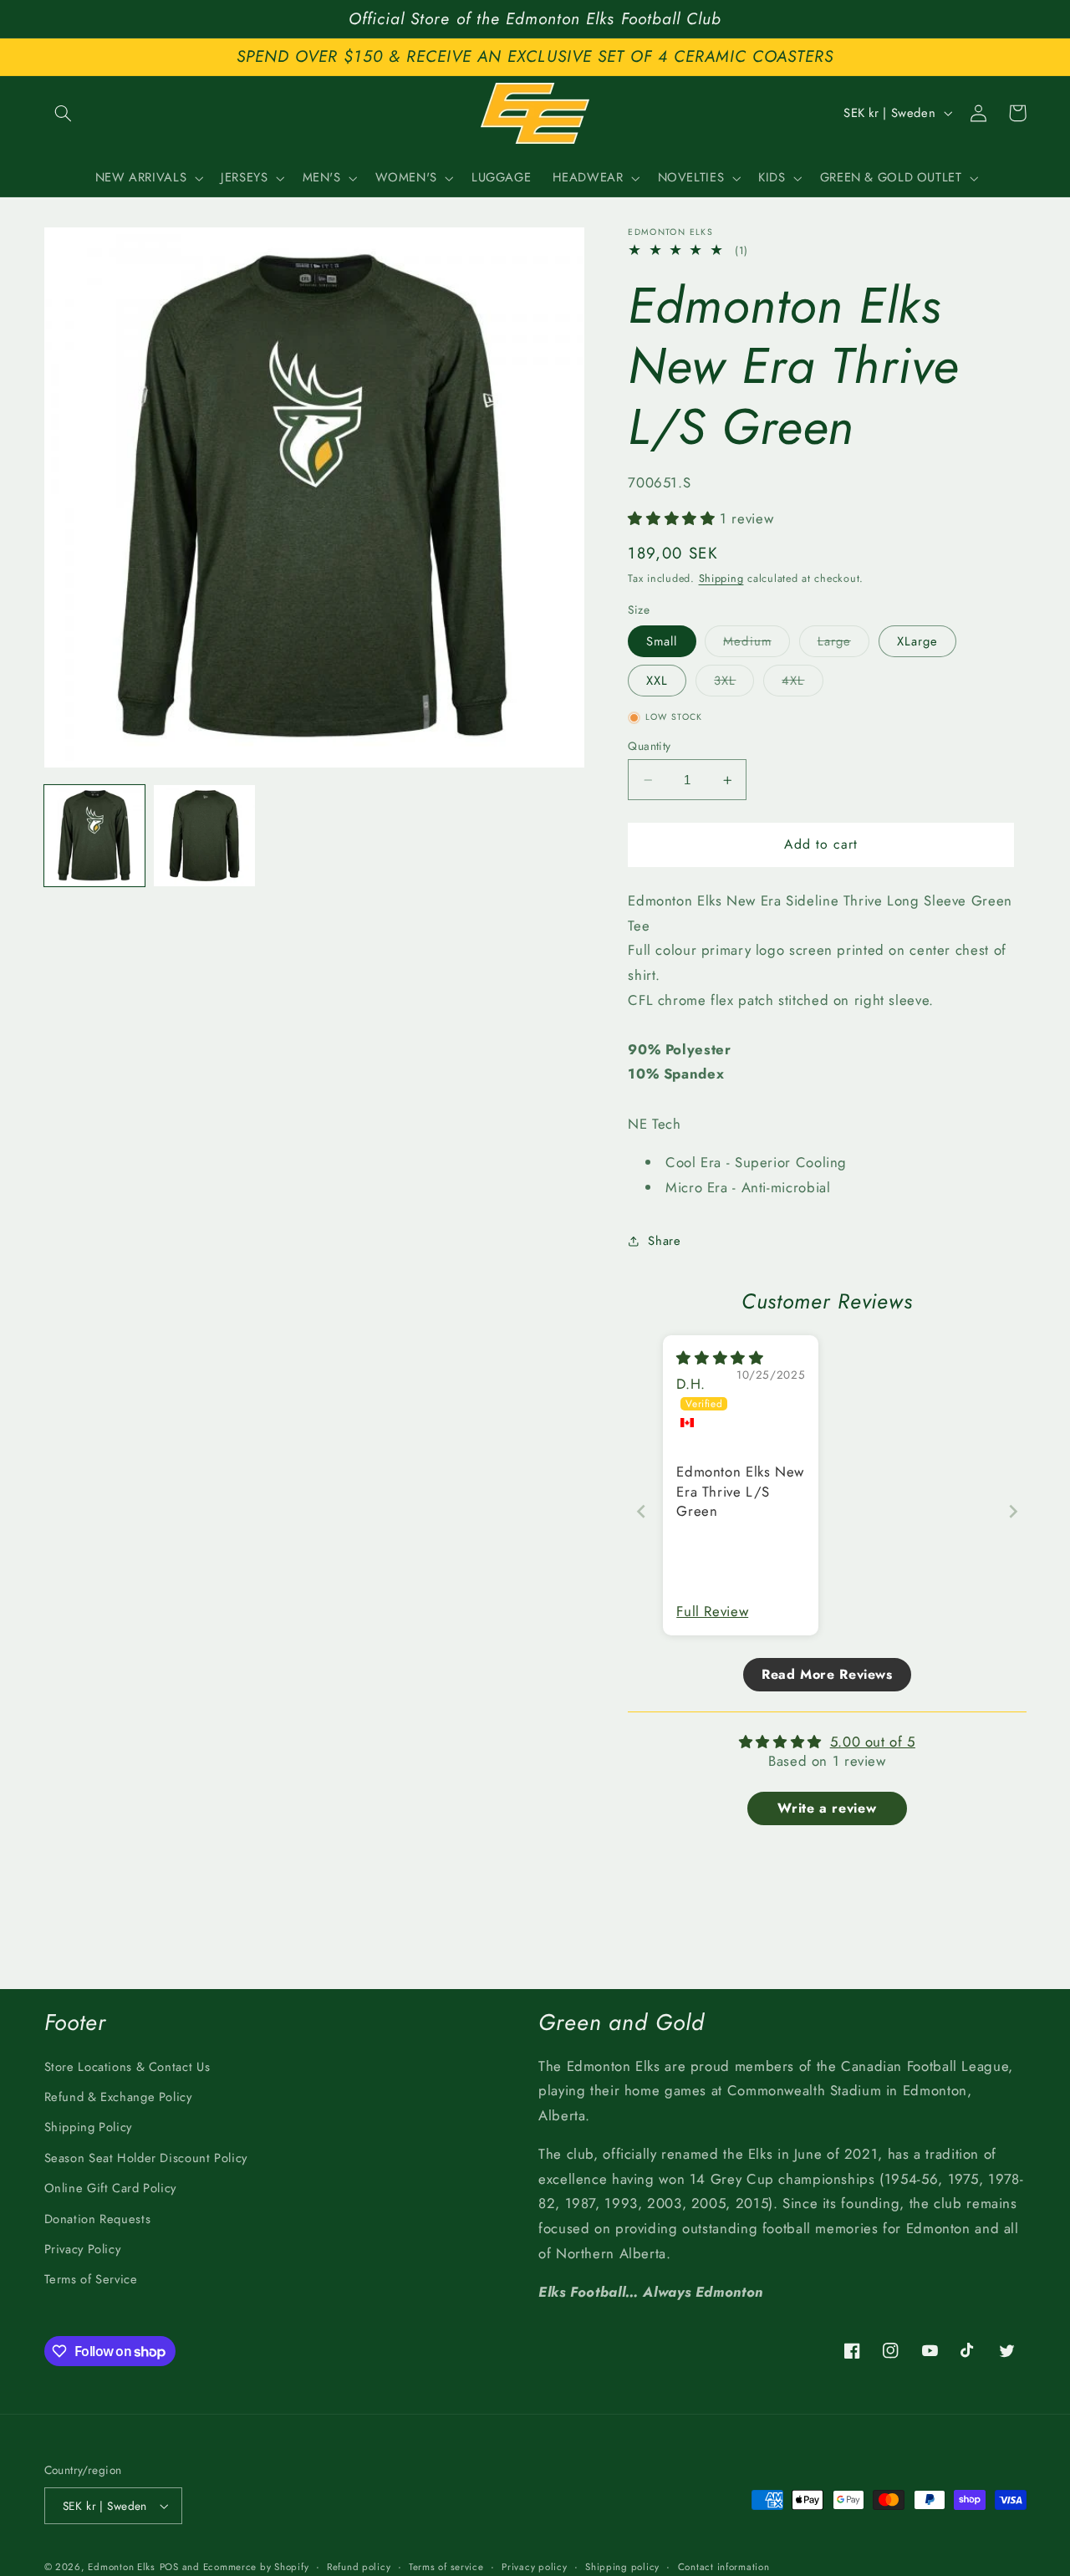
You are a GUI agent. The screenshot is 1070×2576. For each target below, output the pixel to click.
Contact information (724, 2567)
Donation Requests (98, 2219)
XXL (657, 681)
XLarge (917, 641)
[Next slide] (1013, 1511)
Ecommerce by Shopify (256, 2567)
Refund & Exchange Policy (118, 2097)
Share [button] (664, 1241)
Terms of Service (91, 2279)
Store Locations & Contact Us (127, 2067)
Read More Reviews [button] (827, 1674)
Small (662, 641)
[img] (720, 1358)
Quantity (649, 746)
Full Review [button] (712, 1612)
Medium (756, 644)
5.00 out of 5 (873, 1742)
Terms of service (446, 2567)
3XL (734, 684)
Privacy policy (534, 2567)
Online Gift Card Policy (111, 2188)
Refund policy (359, 2567)
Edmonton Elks (122, 2567)
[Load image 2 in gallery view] (204, 836)
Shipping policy (622, 2567)
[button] (64, 113)
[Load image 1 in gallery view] (95, 836)
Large (843, 644)
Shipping (721, 579)
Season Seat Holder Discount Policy (146, 2158)
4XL (802, 684)
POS (169, 2567)
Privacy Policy (83, 2249)
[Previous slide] (641, 1511)
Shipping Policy (88, 2127)
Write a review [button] (827, 1808)
